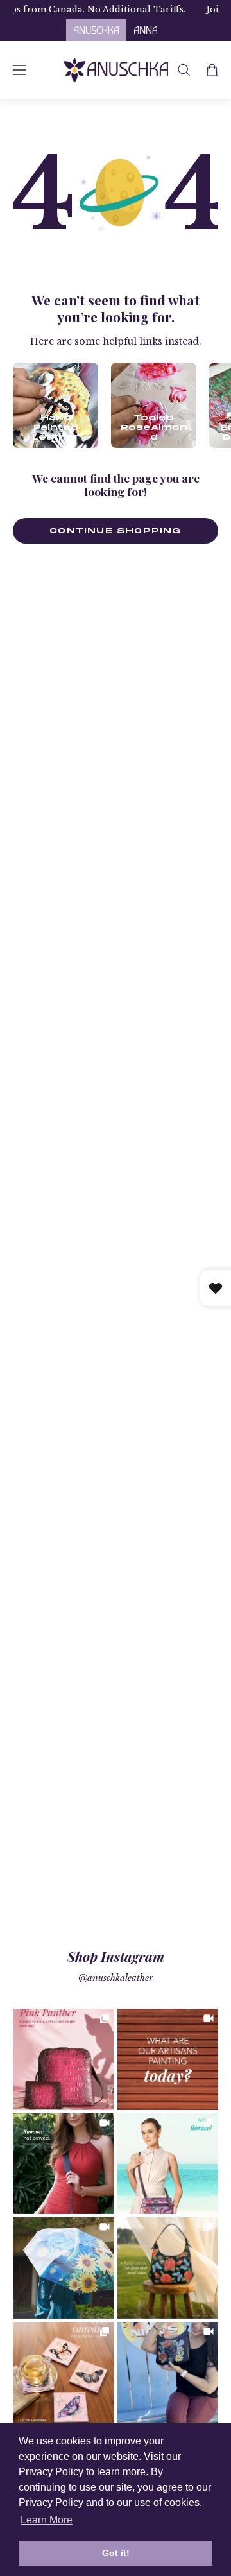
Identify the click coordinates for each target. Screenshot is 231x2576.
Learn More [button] (47, 2520)
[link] (64, 2059)
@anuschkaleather (116, 1978)
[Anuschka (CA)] (116, 70)
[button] (184, 70)
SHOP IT (64, 2059)
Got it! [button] (116, 2553)
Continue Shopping (115, 530)
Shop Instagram (116, 1956)
